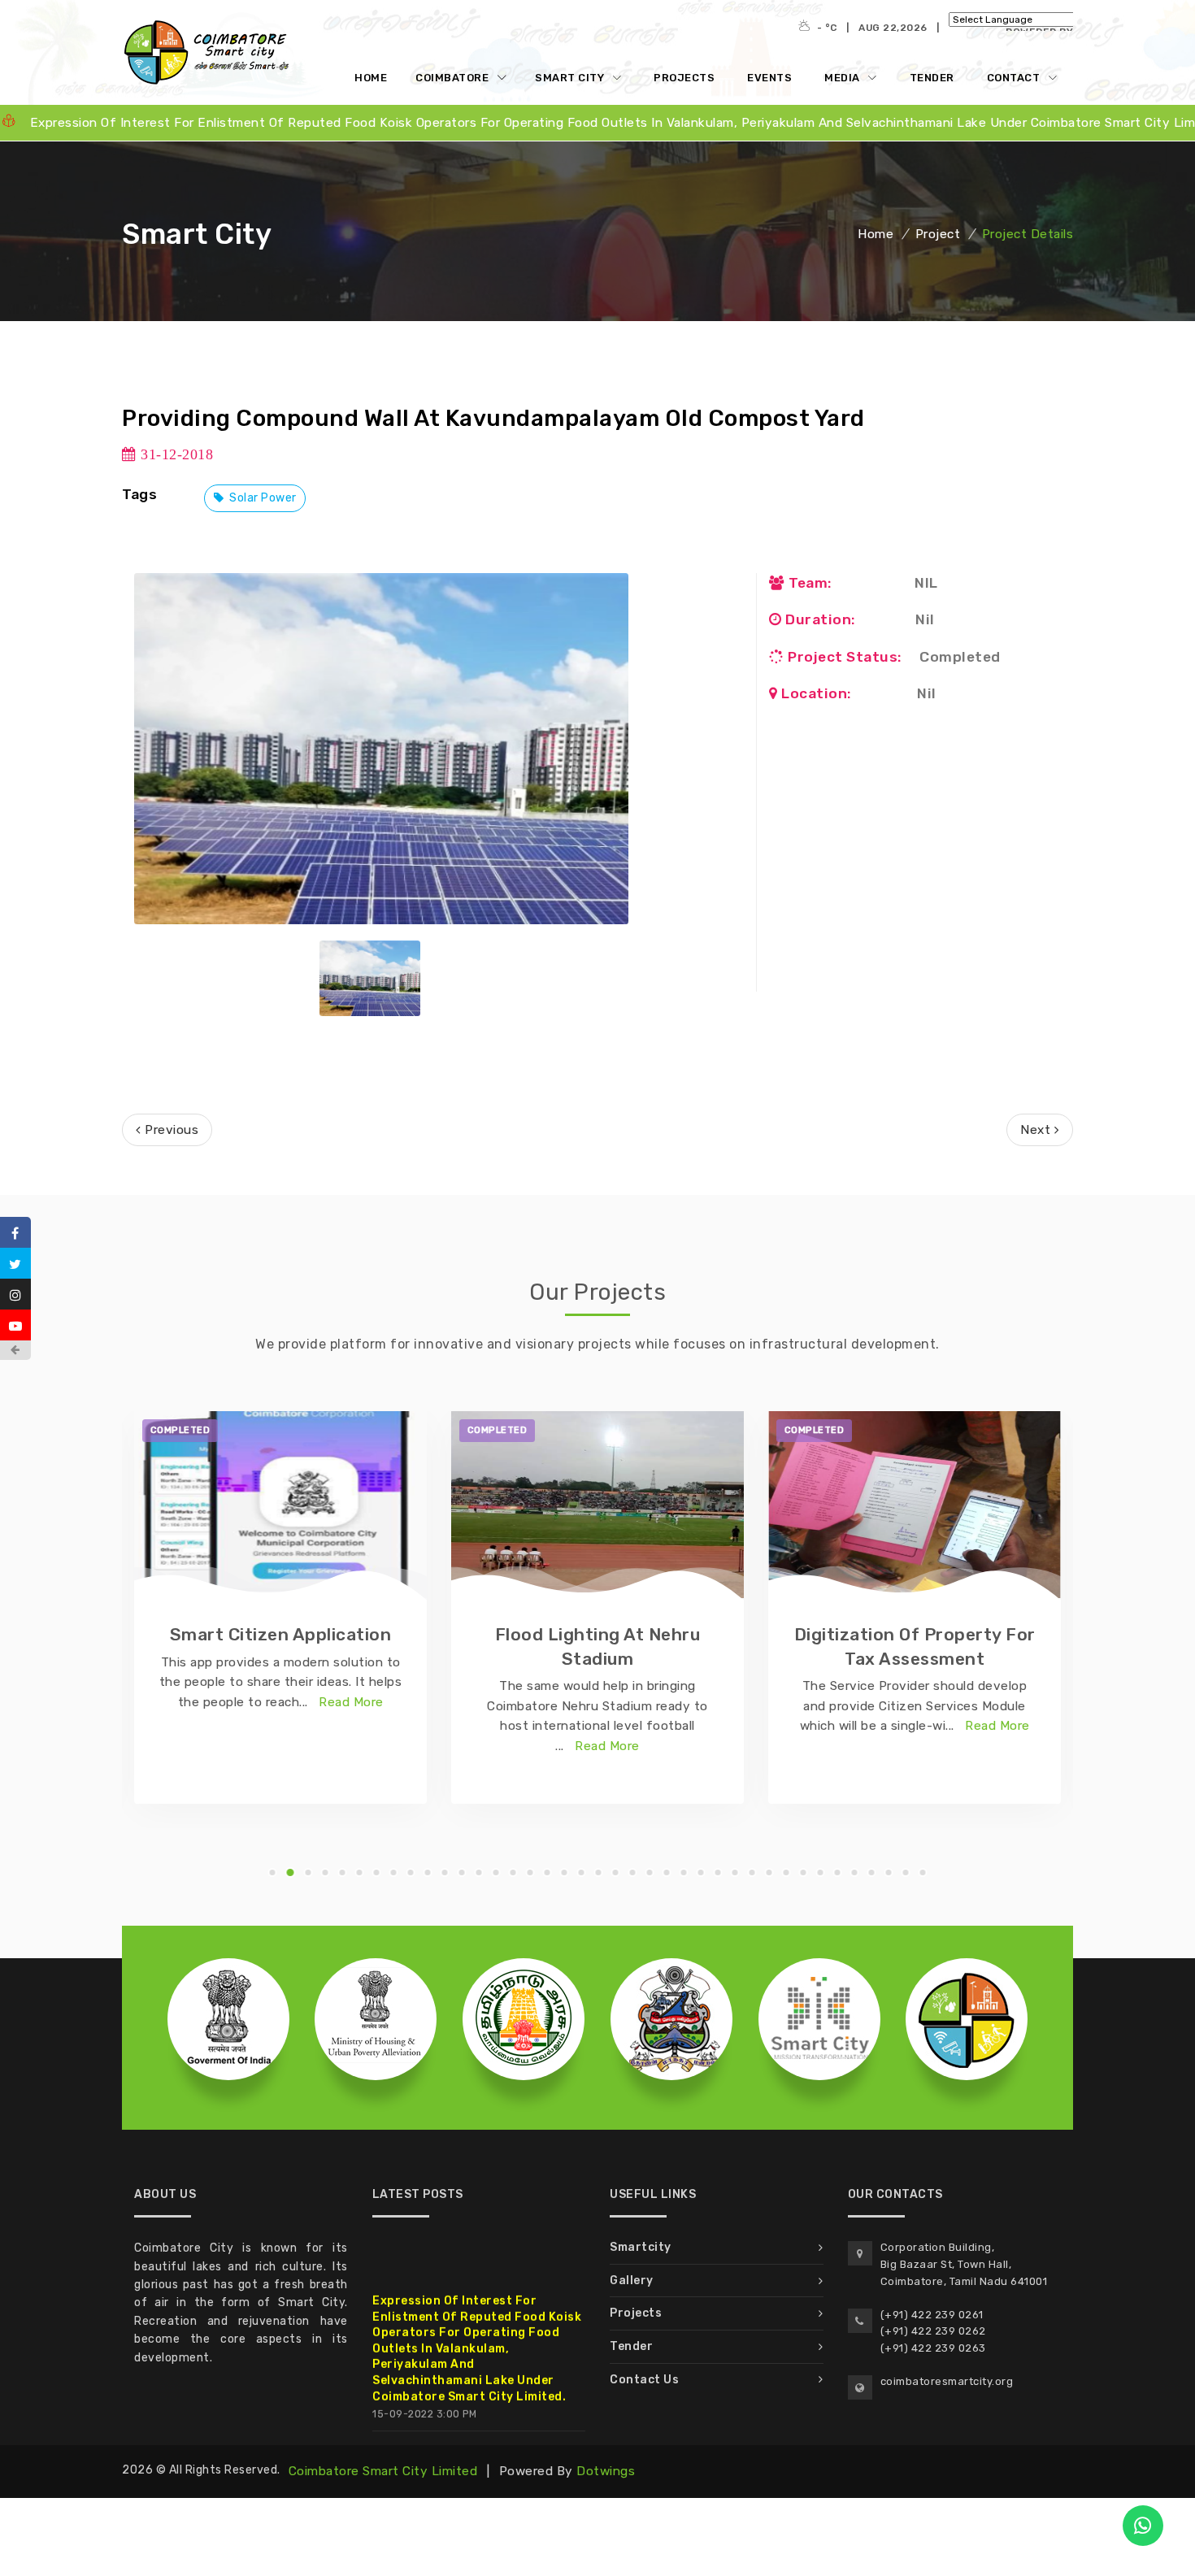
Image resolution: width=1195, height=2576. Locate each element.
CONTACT (1015, 78)
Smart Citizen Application (281, 1634)
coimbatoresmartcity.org (947, 2381)
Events (769, 78)
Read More (351, 1702)
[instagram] (15, 1294)
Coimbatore (454, 78)
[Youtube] (15, 1325)
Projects (684, 78)
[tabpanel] (280, 1607)
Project (938, 234)
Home (371, 78)
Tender (932, 78)
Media (843, 78)
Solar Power (262, 498)
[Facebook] (15, 1232)
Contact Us (644, 2380)
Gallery (632, 2281)
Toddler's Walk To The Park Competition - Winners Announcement (454, 2435)
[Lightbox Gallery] (381, 749)
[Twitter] (15, 1263)
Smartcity (641, 2247)
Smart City (571, 78)
